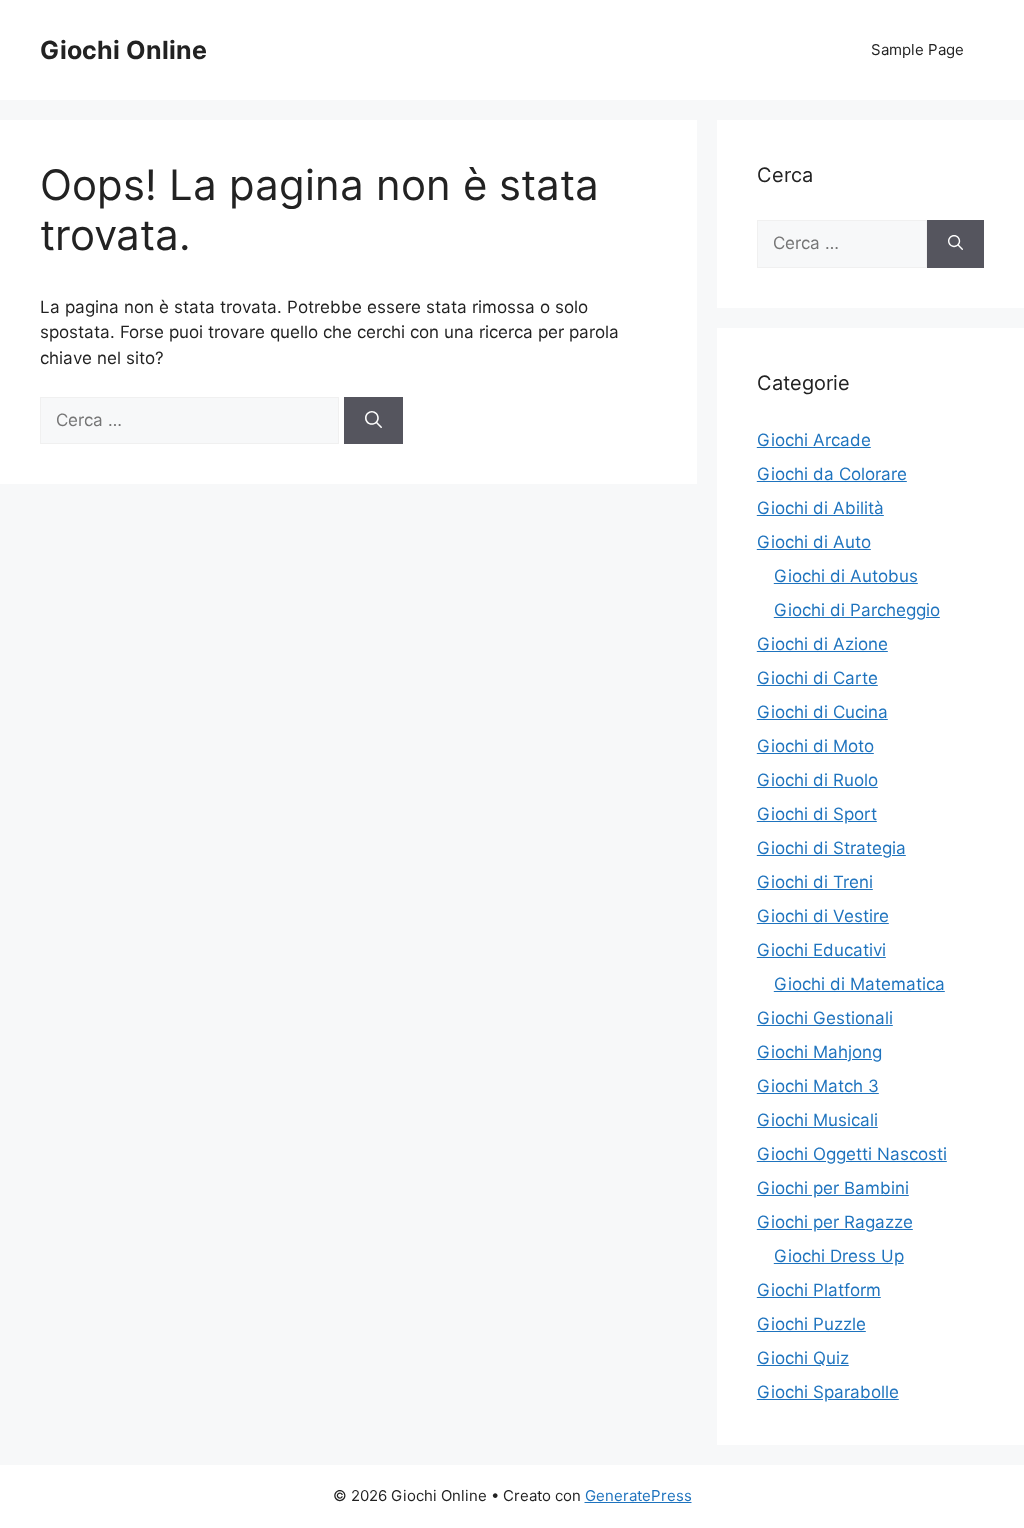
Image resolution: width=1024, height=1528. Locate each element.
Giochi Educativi (821, 950)
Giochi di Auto (814, 542)
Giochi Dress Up (839, 1256)
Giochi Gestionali (825, 1018)
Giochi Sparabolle (828, 1392)
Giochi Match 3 (818, 1086)
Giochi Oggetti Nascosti (852, 1154)
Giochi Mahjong (819, 1052)
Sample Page (917, 49)
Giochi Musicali (817, 1120)
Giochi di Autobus (846, 576)
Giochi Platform (819, 1290)
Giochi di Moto (815, 746)
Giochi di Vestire (823, 916)
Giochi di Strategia (831, 848)
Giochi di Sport (817, 814)
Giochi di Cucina (822, 712)
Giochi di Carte (817, 678)
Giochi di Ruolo (817, 780)
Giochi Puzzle (811, 1324)
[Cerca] (373, 421)
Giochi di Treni (815, 882)
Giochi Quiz (803, 1358)
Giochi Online (123, 50)
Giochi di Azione (822, 644)
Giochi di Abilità (820, 508)
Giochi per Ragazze (835, 1222)
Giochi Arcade (814, 440)
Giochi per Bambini (833, 1188)
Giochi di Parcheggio (857, 610)
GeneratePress (638, 1495)
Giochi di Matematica (859, 984)
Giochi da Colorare (832, 474)
